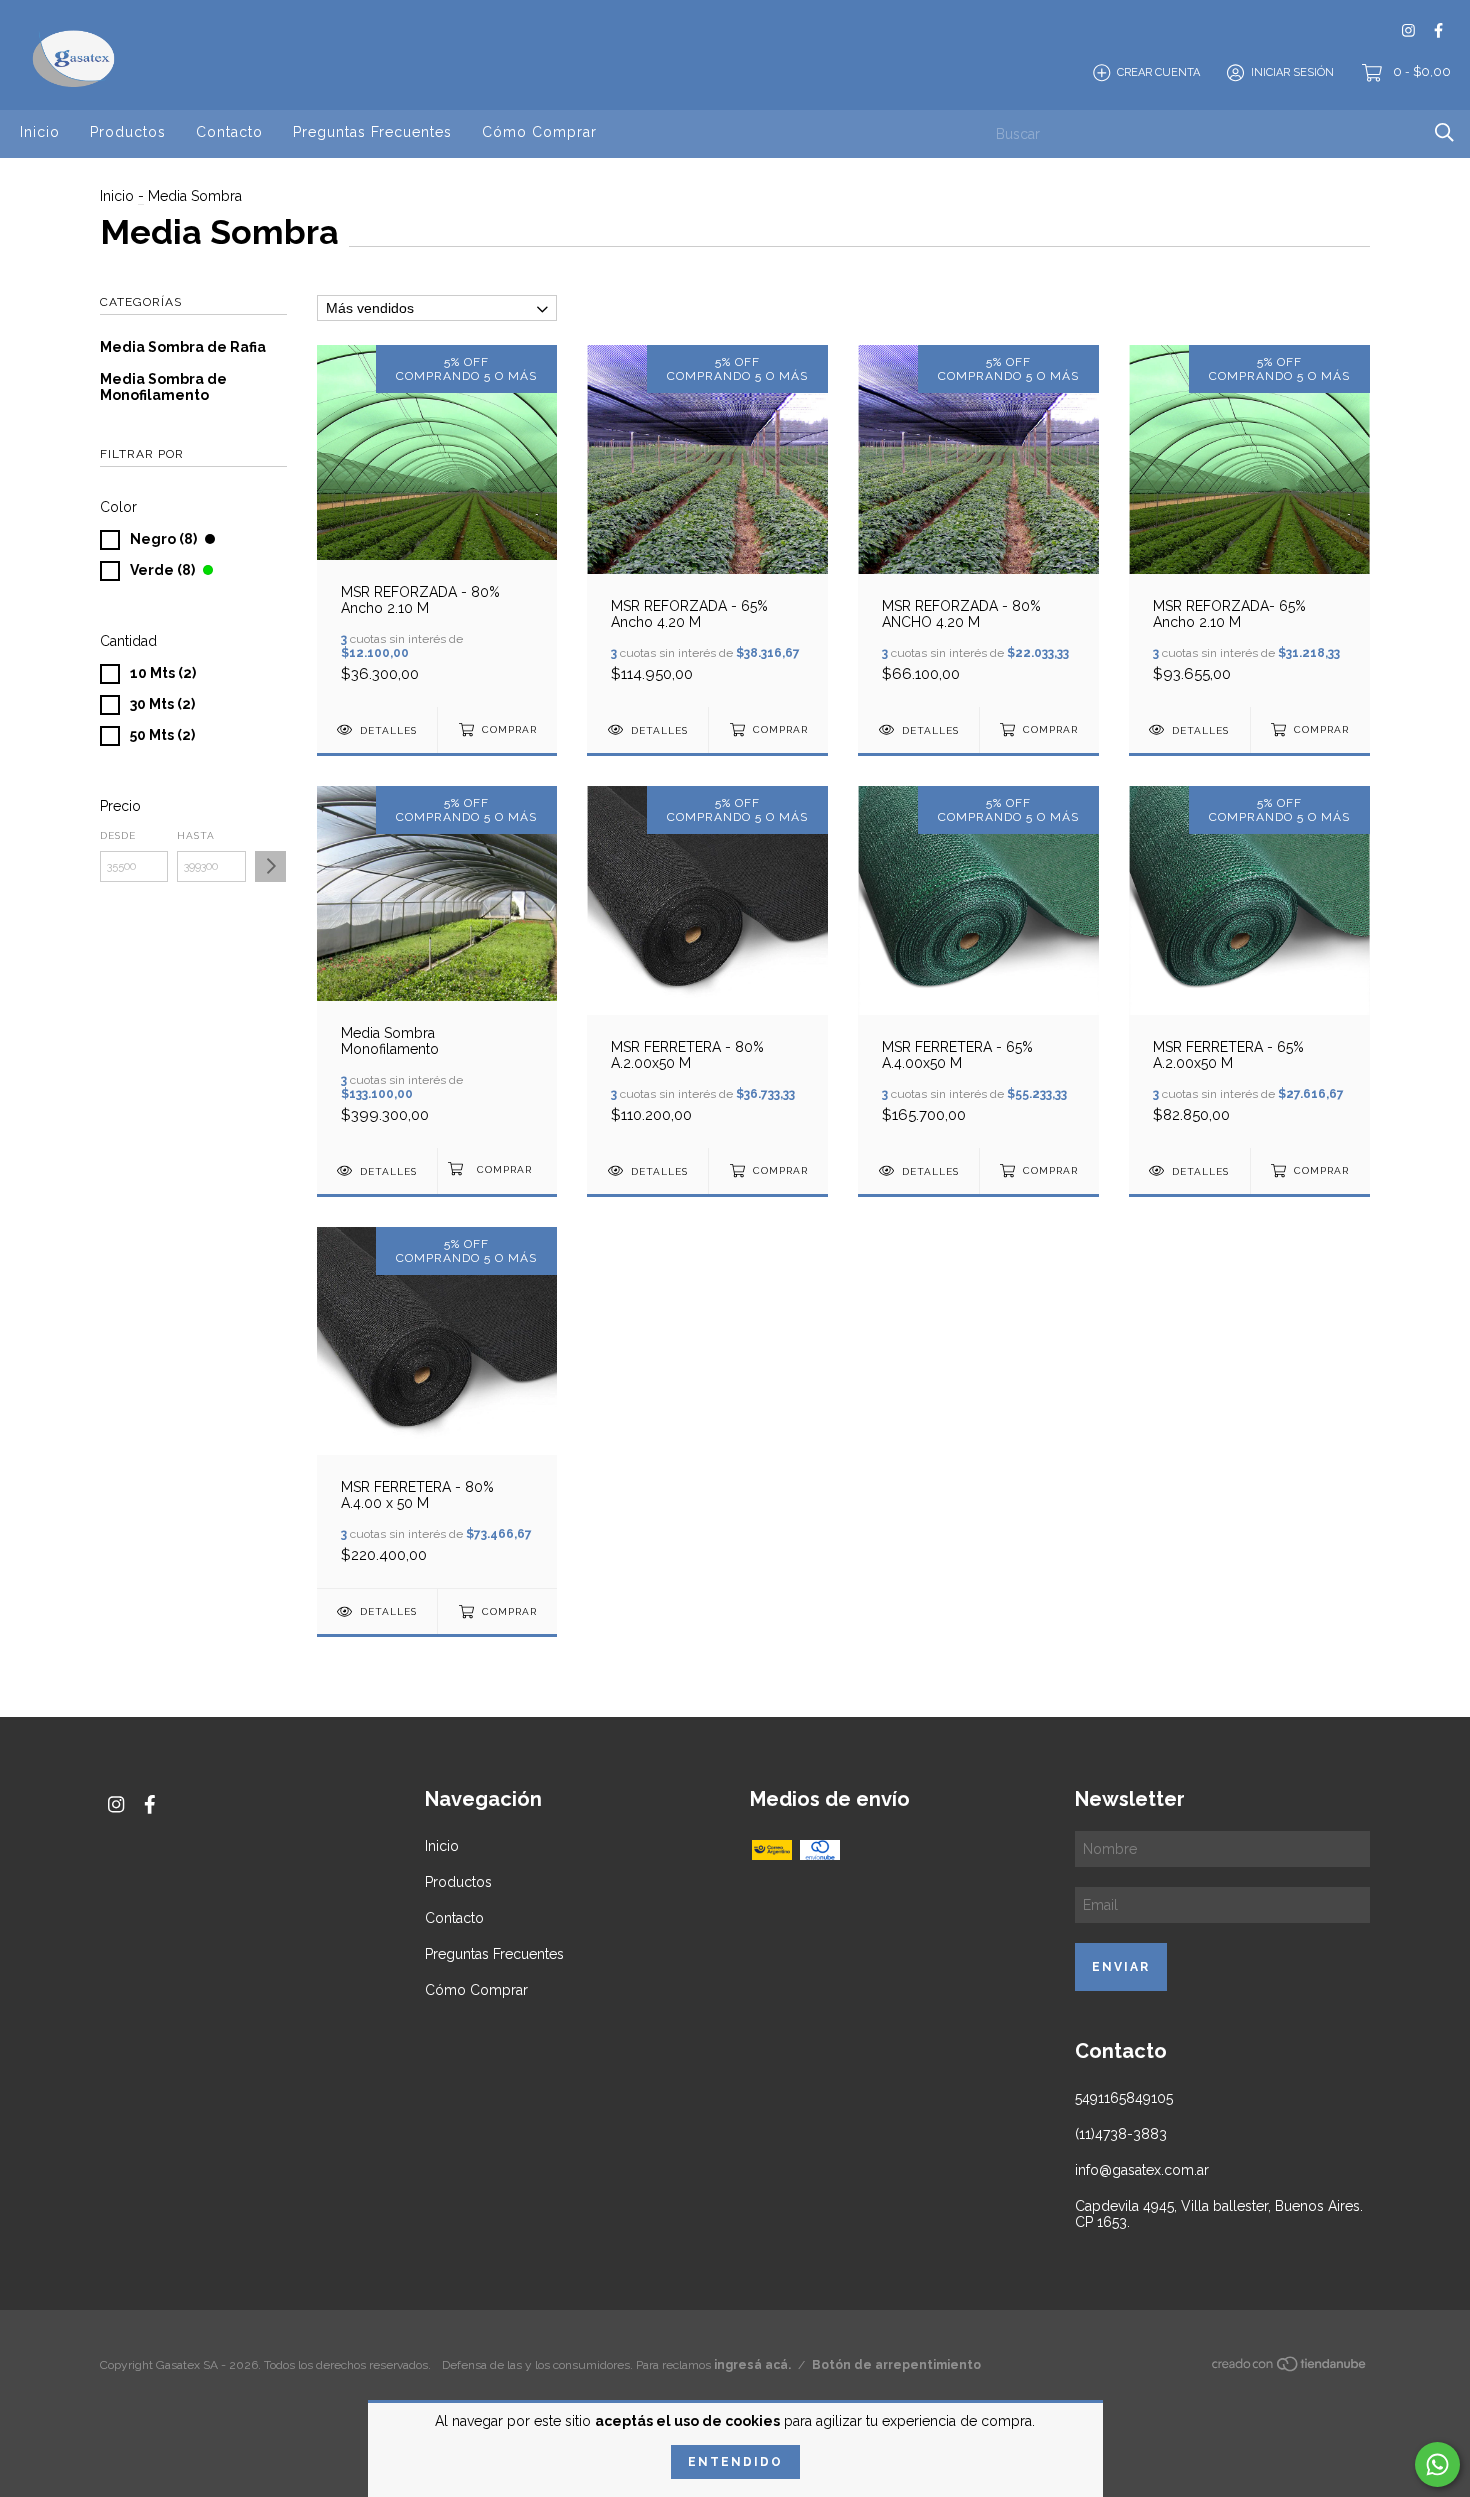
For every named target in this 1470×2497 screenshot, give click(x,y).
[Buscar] (1444, 132)
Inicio (40, 132)
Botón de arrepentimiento (896, 2365)
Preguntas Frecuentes (372, 132)
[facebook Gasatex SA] (1438, 30)
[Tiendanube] (1290, 2367)
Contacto (229, 132)
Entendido (735, 2462)
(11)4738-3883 (1121, 2134)
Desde (118, 835)
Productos (128, 132)
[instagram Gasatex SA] (1408, 30)
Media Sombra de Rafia (183, 347)
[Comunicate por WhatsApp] (1437, 2464)
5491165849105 (1124, 2098)
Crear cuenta (1158, 72)
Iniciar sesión (1292, 72)
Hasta (196, 835)
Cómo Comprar (539, 132)
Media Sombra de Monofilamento (163, 387)
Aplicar (270, 866)
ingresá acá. (752, 2365)
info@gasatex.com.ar (1142, 2170)
